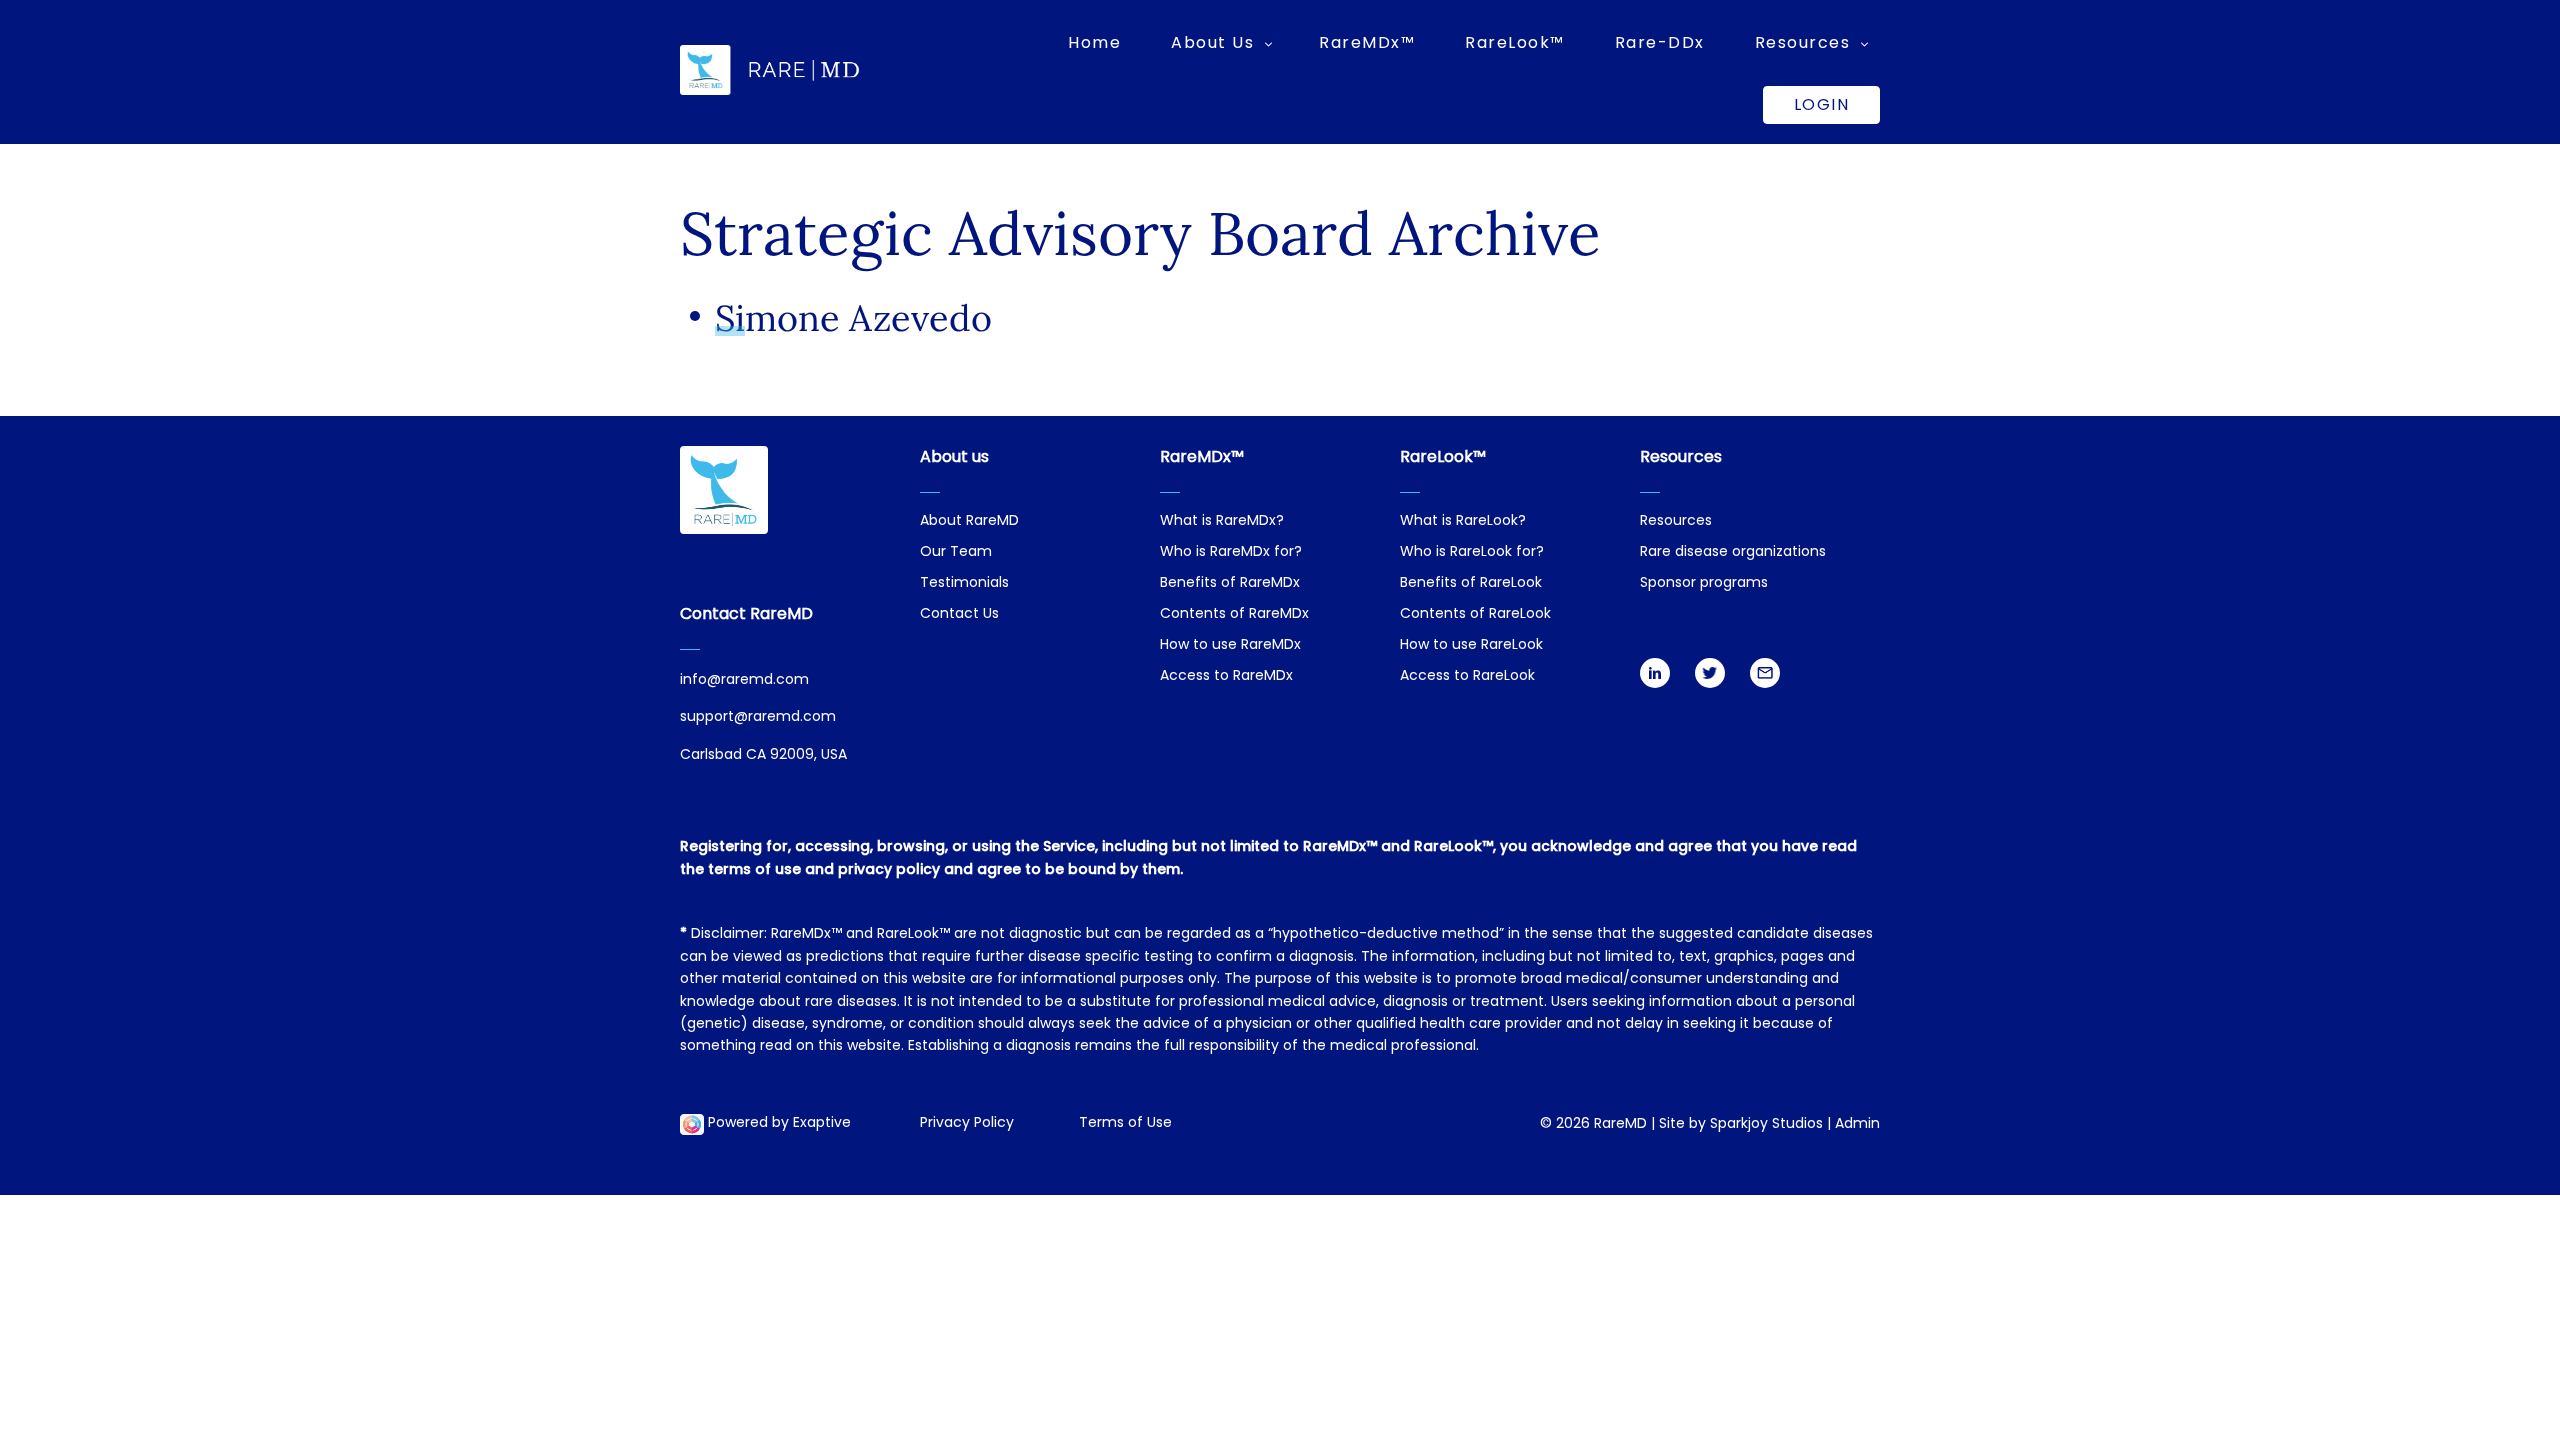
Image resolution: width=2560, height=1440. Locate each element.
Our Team (956, 552)
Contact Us (959, 614)
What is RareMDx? (1222, 521)
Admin (1857, 1124)
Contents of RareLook (1475, 614)
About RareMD (969, 521)
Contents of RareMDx (1234, 614)
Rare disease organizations (1733, 552)
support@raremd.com (758, 717)
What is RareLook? (1463, 521)
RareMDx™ (1367, 42)
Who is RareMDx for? (1231, 552)
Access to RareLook (1467, 676)
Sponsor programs (1704, 583)
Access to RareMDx (1226, 676)
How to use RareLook (1471, 645)
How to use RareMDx (1230, 645)
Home (1094, 42)
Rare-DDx (1660, 42)
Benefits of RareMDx (1230, 583)
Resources (1676, 521)
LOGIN (1822, 104)
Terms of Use (1125, 1124)
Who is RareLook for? (1472, 552)
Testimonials (964, 583)
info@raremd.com (744, 680)
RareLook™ (1515, 42)
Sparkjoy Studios (1766, 1124)
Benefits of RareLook (1471, 583)
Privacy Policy (967, 1124)
